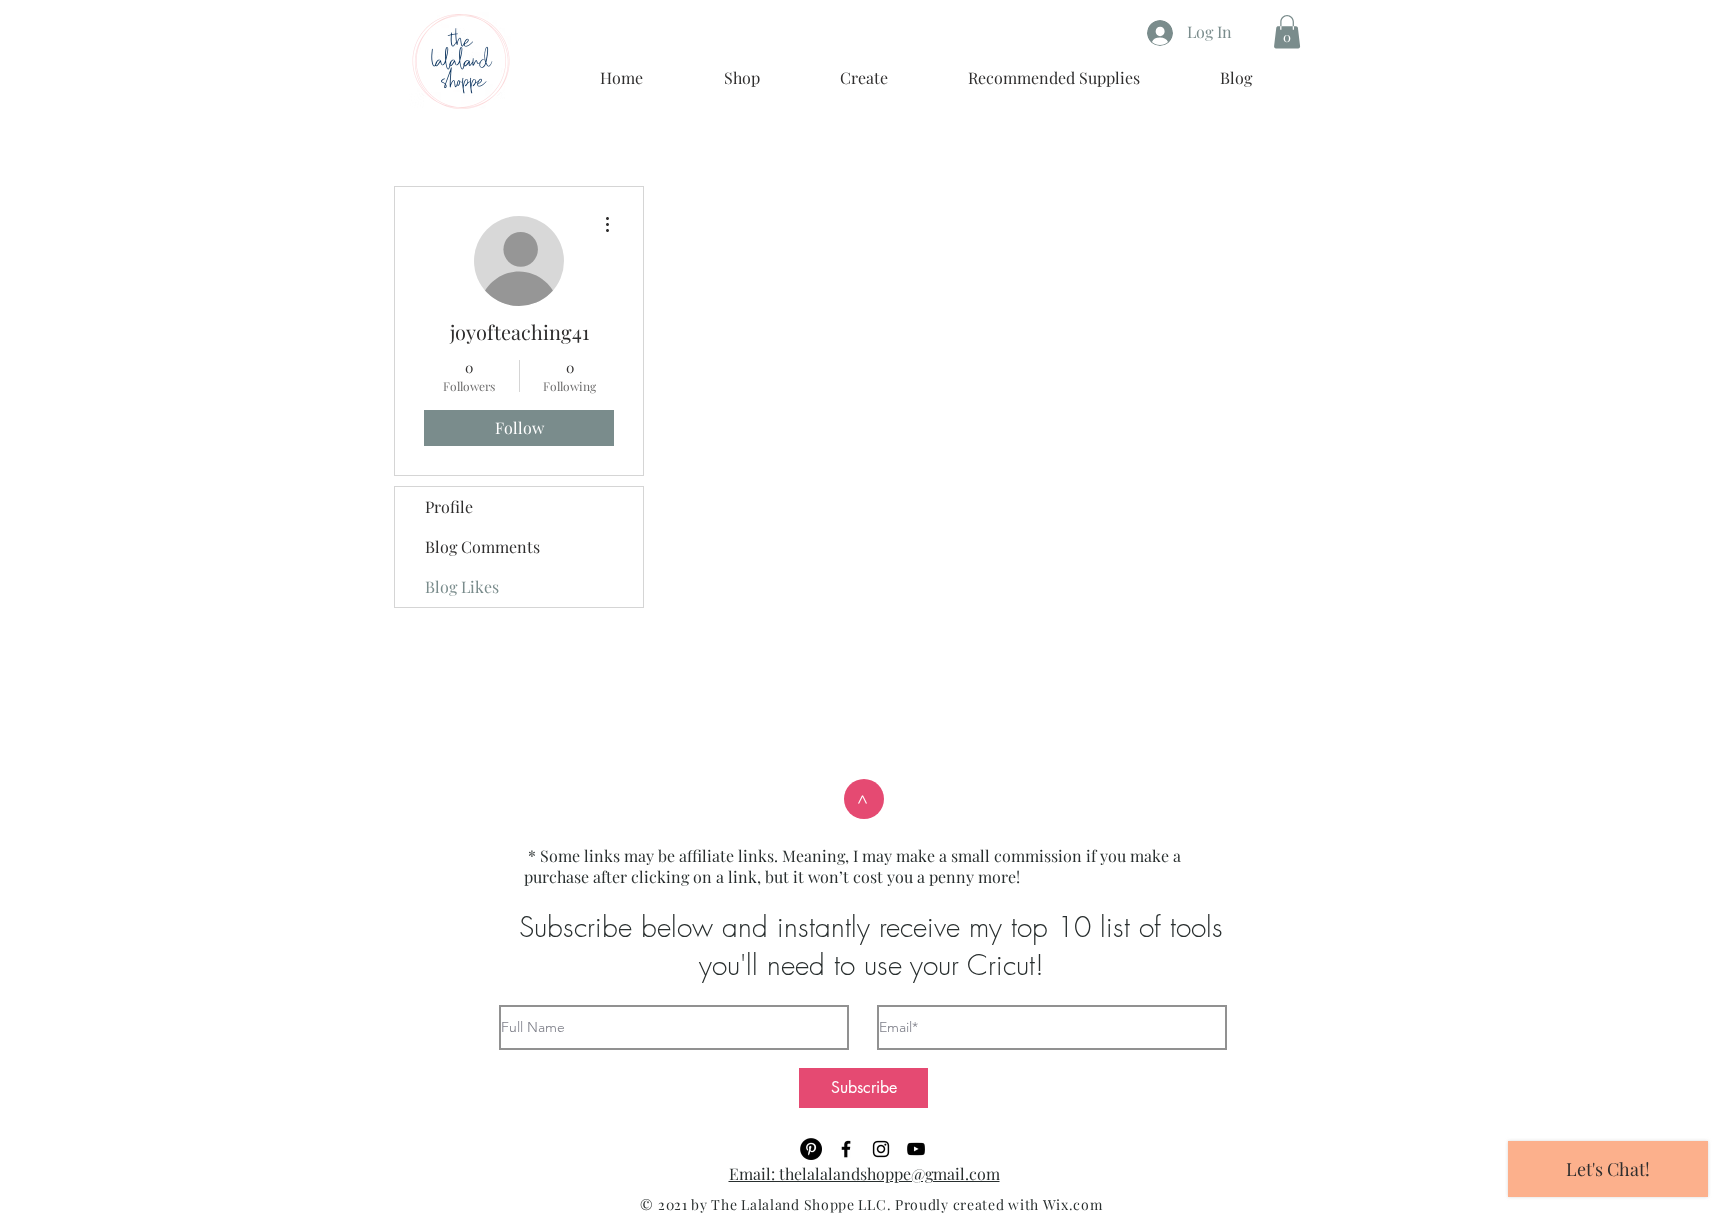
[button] (1287, 31)
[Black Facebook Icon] (846, 1149)
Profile (449, 506)
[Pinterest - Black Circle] (811, 1149)
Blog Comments (482, 546)
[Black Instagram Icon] (881, 1149)
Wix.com (1073, 1204)
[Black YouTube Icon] (916, 1149)
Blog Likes (462, 586)
